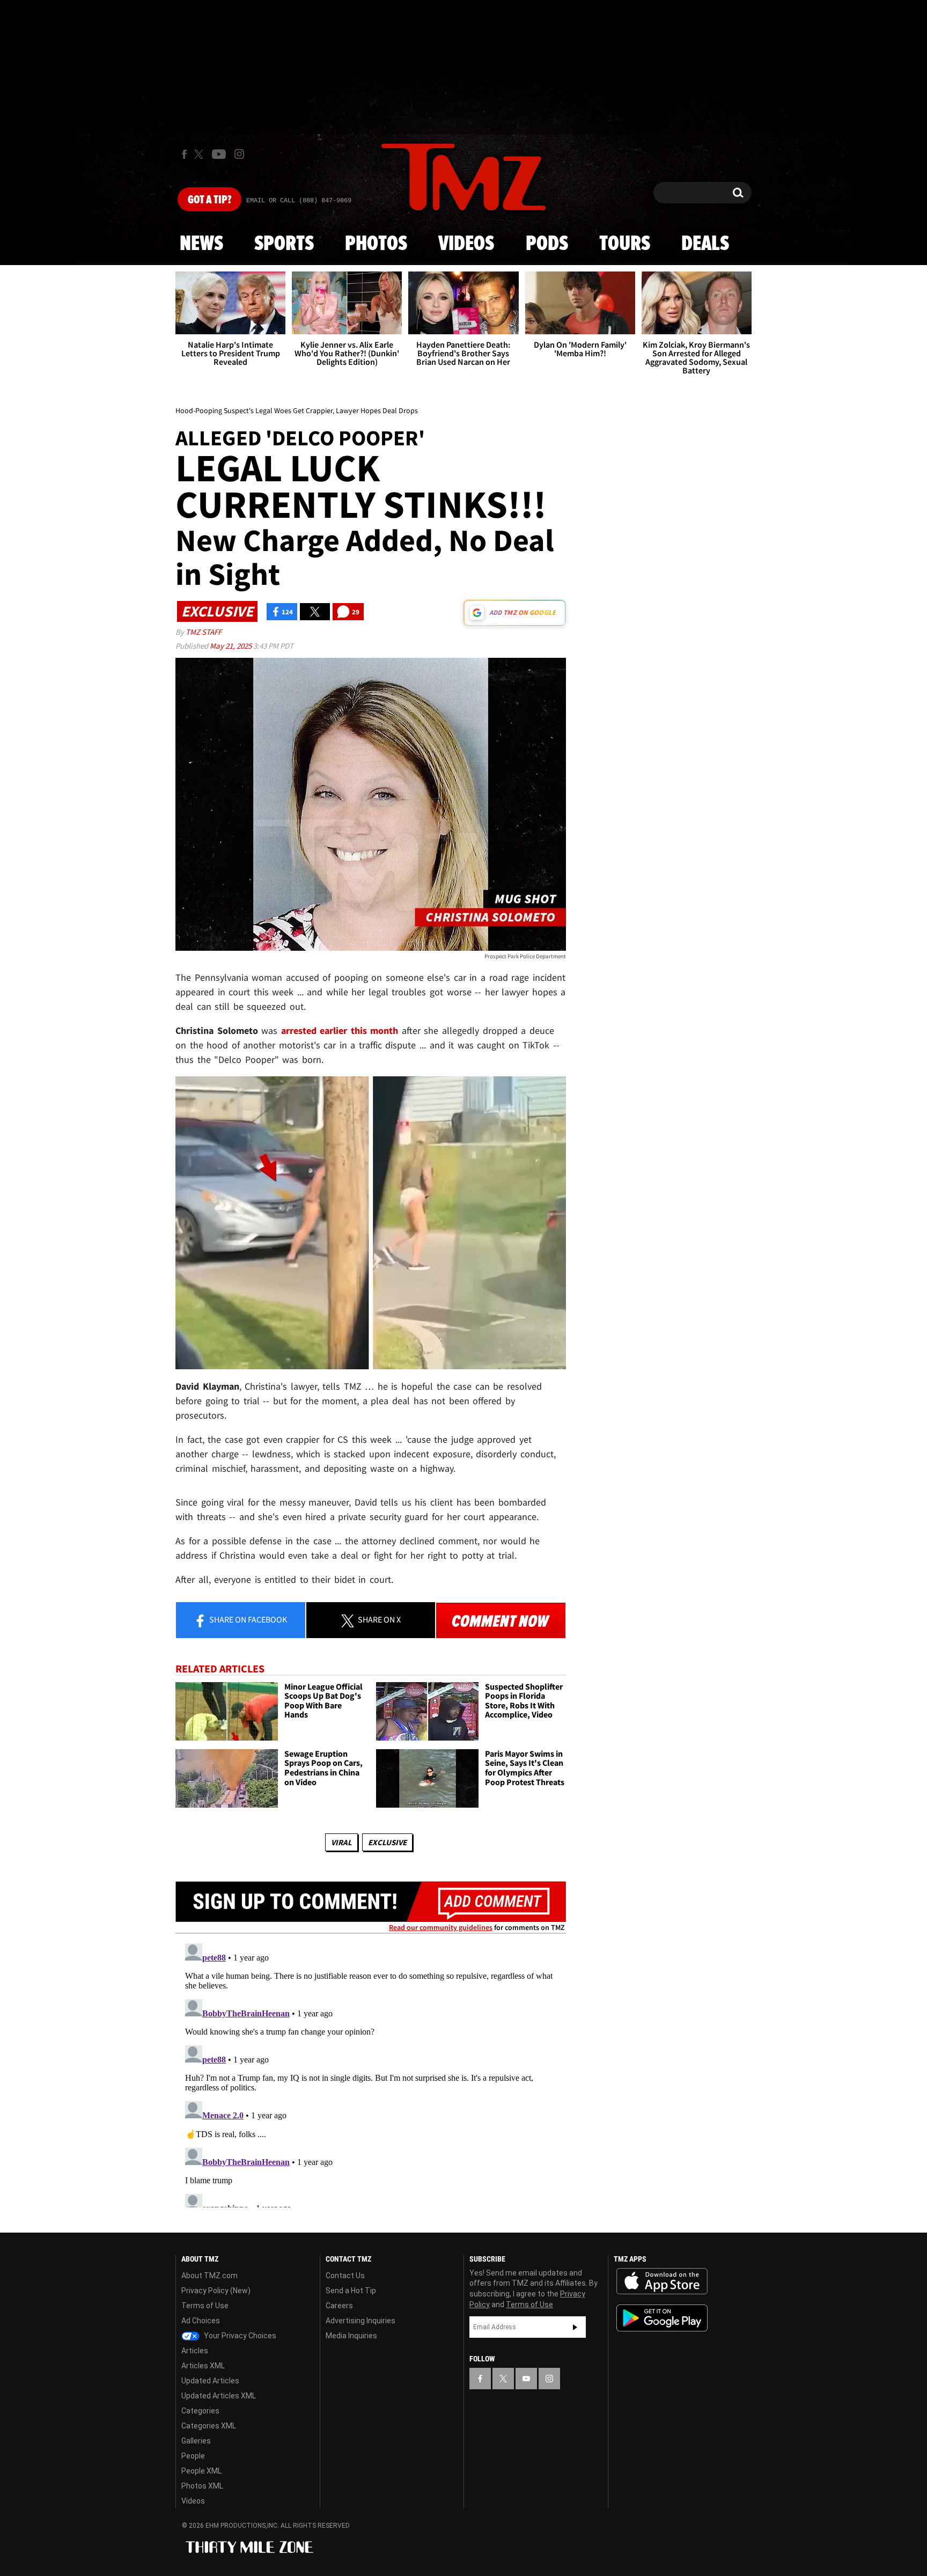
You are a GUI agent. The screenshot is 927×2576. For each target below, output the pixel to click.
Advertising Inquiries (360, 2321)
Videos (466, 244)
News (201, 244)
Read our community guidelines (441, 1927)
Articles (195, 2351)
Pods (547, 244)
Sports (284, 244)
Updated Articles (210, 2381)
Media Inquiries (351, 2336)
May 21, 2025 (231, 646)
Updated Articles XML (219, 2396)
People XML (201, 2471)
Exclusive (387, 1842)
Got (209, 200)
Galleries (196, 2441)
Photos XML (202, 2486)
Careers (339, 2306)
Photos (376, 244)
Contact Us (345, 2276)
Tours (625, 244)
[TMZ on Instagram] (239, 154)
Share (247, 1619)
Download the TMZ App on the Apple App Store (662, 2281)
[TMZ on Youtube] (219, 154)
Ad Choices (201, 2321)
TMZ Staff (204, 632)
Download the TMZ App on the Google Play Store (662, 2318)
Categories (200, 2411)
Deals (705, 244)
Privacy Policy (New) (216, 2291)
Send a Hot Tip (351, 2291)
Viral (341, 1842)
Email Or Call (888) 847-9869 (299, 201)
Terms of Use (205, 2306)
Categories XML (209, 2426)
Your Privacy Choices (239, 2336)
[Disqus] (371, 2073)
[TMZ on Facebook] (184, 154)
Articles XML (203, 2366)
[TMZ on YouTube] (526, 2379)
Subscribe (575, 2327)
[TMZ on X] (200, 154)
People (193, 2456)
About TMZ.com (209, 2276)
